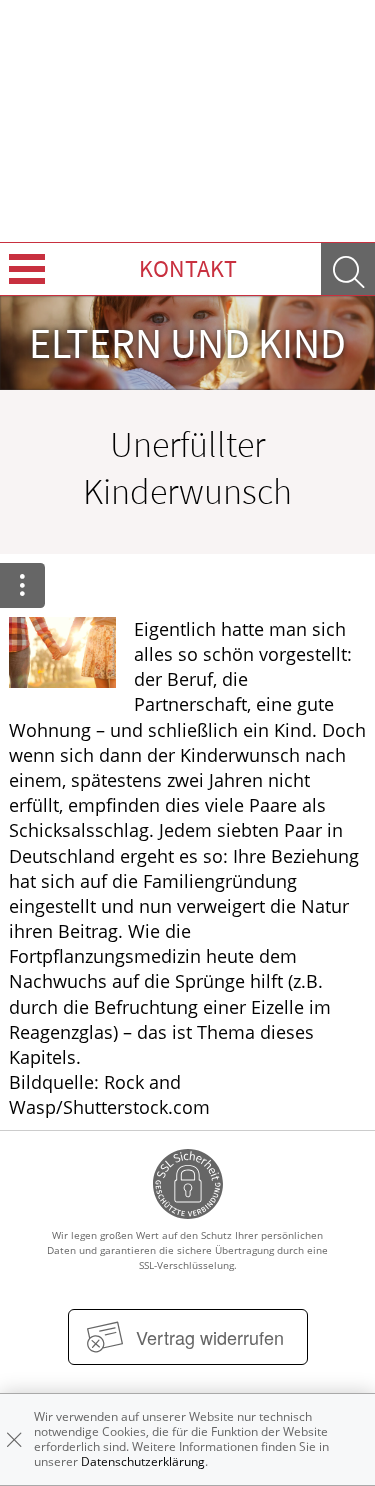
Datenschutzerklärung (143, 1461)
